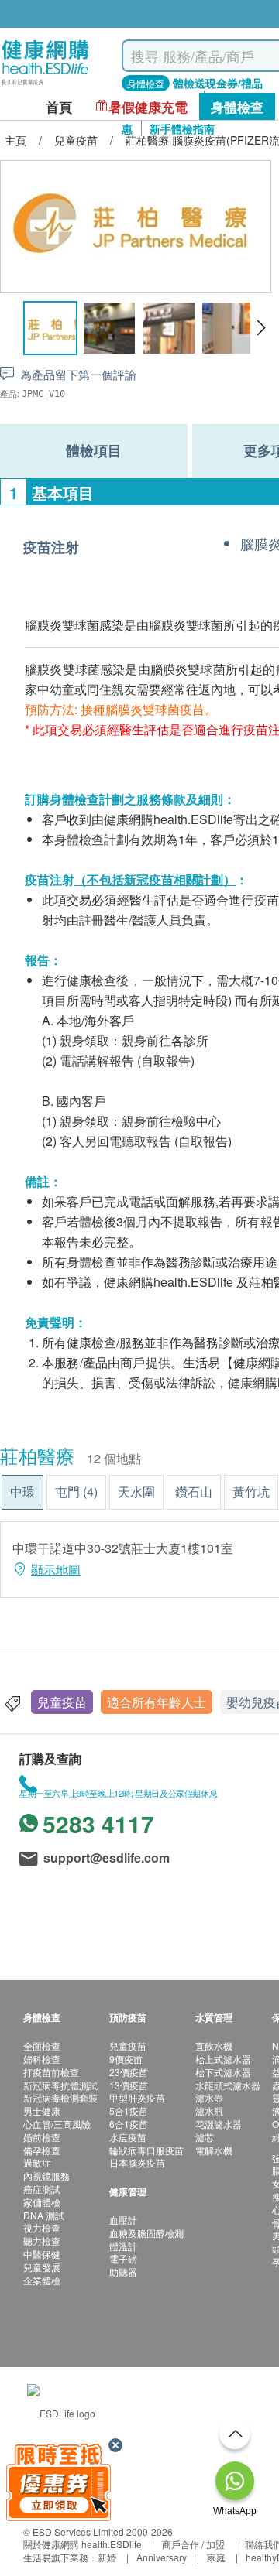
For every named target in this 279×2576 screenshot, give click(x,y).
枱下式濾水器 (223, 2072)
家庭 (216, 2557)
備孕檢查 (42, 2150)
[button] (261, 328)
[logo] (45, 86)
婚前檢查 (42, 2137)
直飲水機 (214, 2046)
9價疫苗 (126, 2059)
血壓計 (123, 2220)
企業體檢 (42, 2280)
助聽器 (123, 2272)
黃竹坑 (251, 1492)
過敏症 (37, 2162)
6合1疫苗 (129, 2124)
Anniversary (162, 2557)
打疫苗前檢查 (51, 2072)
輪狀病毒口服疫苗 (146, 2150)
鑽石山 (194, 1492)
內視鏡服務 (46, 2176)
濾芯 (205, 2137)
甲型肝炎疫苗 (137, 2097)
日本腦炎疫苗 (137, 2162)
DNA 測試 (44, 2215)
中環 (22, 1492)
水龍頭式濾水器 (228, 2085)
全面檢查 (42, 2046)
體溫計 (123, 2246)
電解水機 (214, 2150)
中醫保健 (42, 2254)
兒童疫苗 (62, 1702)
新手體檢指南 (182, 128)
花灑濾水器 (219, 2124)
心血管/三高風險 (57, 2124)
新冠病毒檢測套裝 (60, 2097)
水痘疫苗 (128, 2137)
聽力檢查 (42, 2241)
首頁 (59, 107)
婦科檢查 (42, 2059)
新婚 (107, 2557)
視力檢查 (42, 2227)
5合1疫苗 (129, 2111)
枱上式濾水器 (223, 2059)
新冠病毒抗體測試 (60, 2085)
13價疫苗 (129, 2085)
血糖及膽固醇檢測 (146, 2233)
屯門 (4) (76, 1492)
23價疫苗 (129, 2072)
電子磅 (123, 2258)
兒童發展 (42, 2267)
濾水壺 (209, 2097)
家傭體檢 (42, 2202)
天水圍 (136, 1492)
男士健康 (42, 2111)
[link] (61, 2412)
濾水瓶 (209, 2111)
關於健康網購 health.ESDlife (83, 2544)
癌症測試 (42, 2189)
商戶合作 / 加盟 (193, 2544)
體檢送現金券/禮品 (218, 83)
